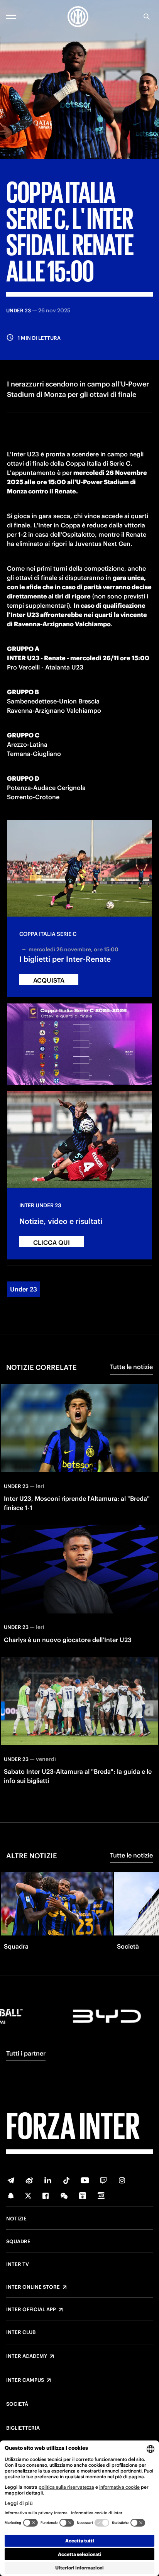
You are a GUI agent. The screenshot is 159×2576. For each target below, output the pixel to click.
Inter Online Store (33, 2287)
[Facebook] (46, 2196)
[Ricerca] (147, 17)
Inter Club (21, 2332)
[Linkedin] (48, 2180)
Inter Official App (31, 2310)
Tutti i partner (26, 2053)
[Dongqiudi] (83, 2196)
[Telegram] (11, 2180)
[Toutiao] (101, 2196)
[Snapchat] (11, 2196)
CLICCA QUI (52, 1242)
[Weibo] (29, 2180)
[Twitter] (28, 2196)
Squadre (18, 2242)
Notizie (16, 2219)
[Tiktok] (66, 2180)
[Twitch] (103, 2180)
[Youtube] (85, 2180)
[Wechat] (64, 2196)
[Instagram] (122, 2180)
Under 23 (24, 1289)
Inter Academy (27, 2356)
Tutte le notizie (131, 1367)
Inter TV (18, 2264)
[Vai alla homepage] (78, 17)
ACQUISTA (49, 980)
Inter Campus (25, 2380)
